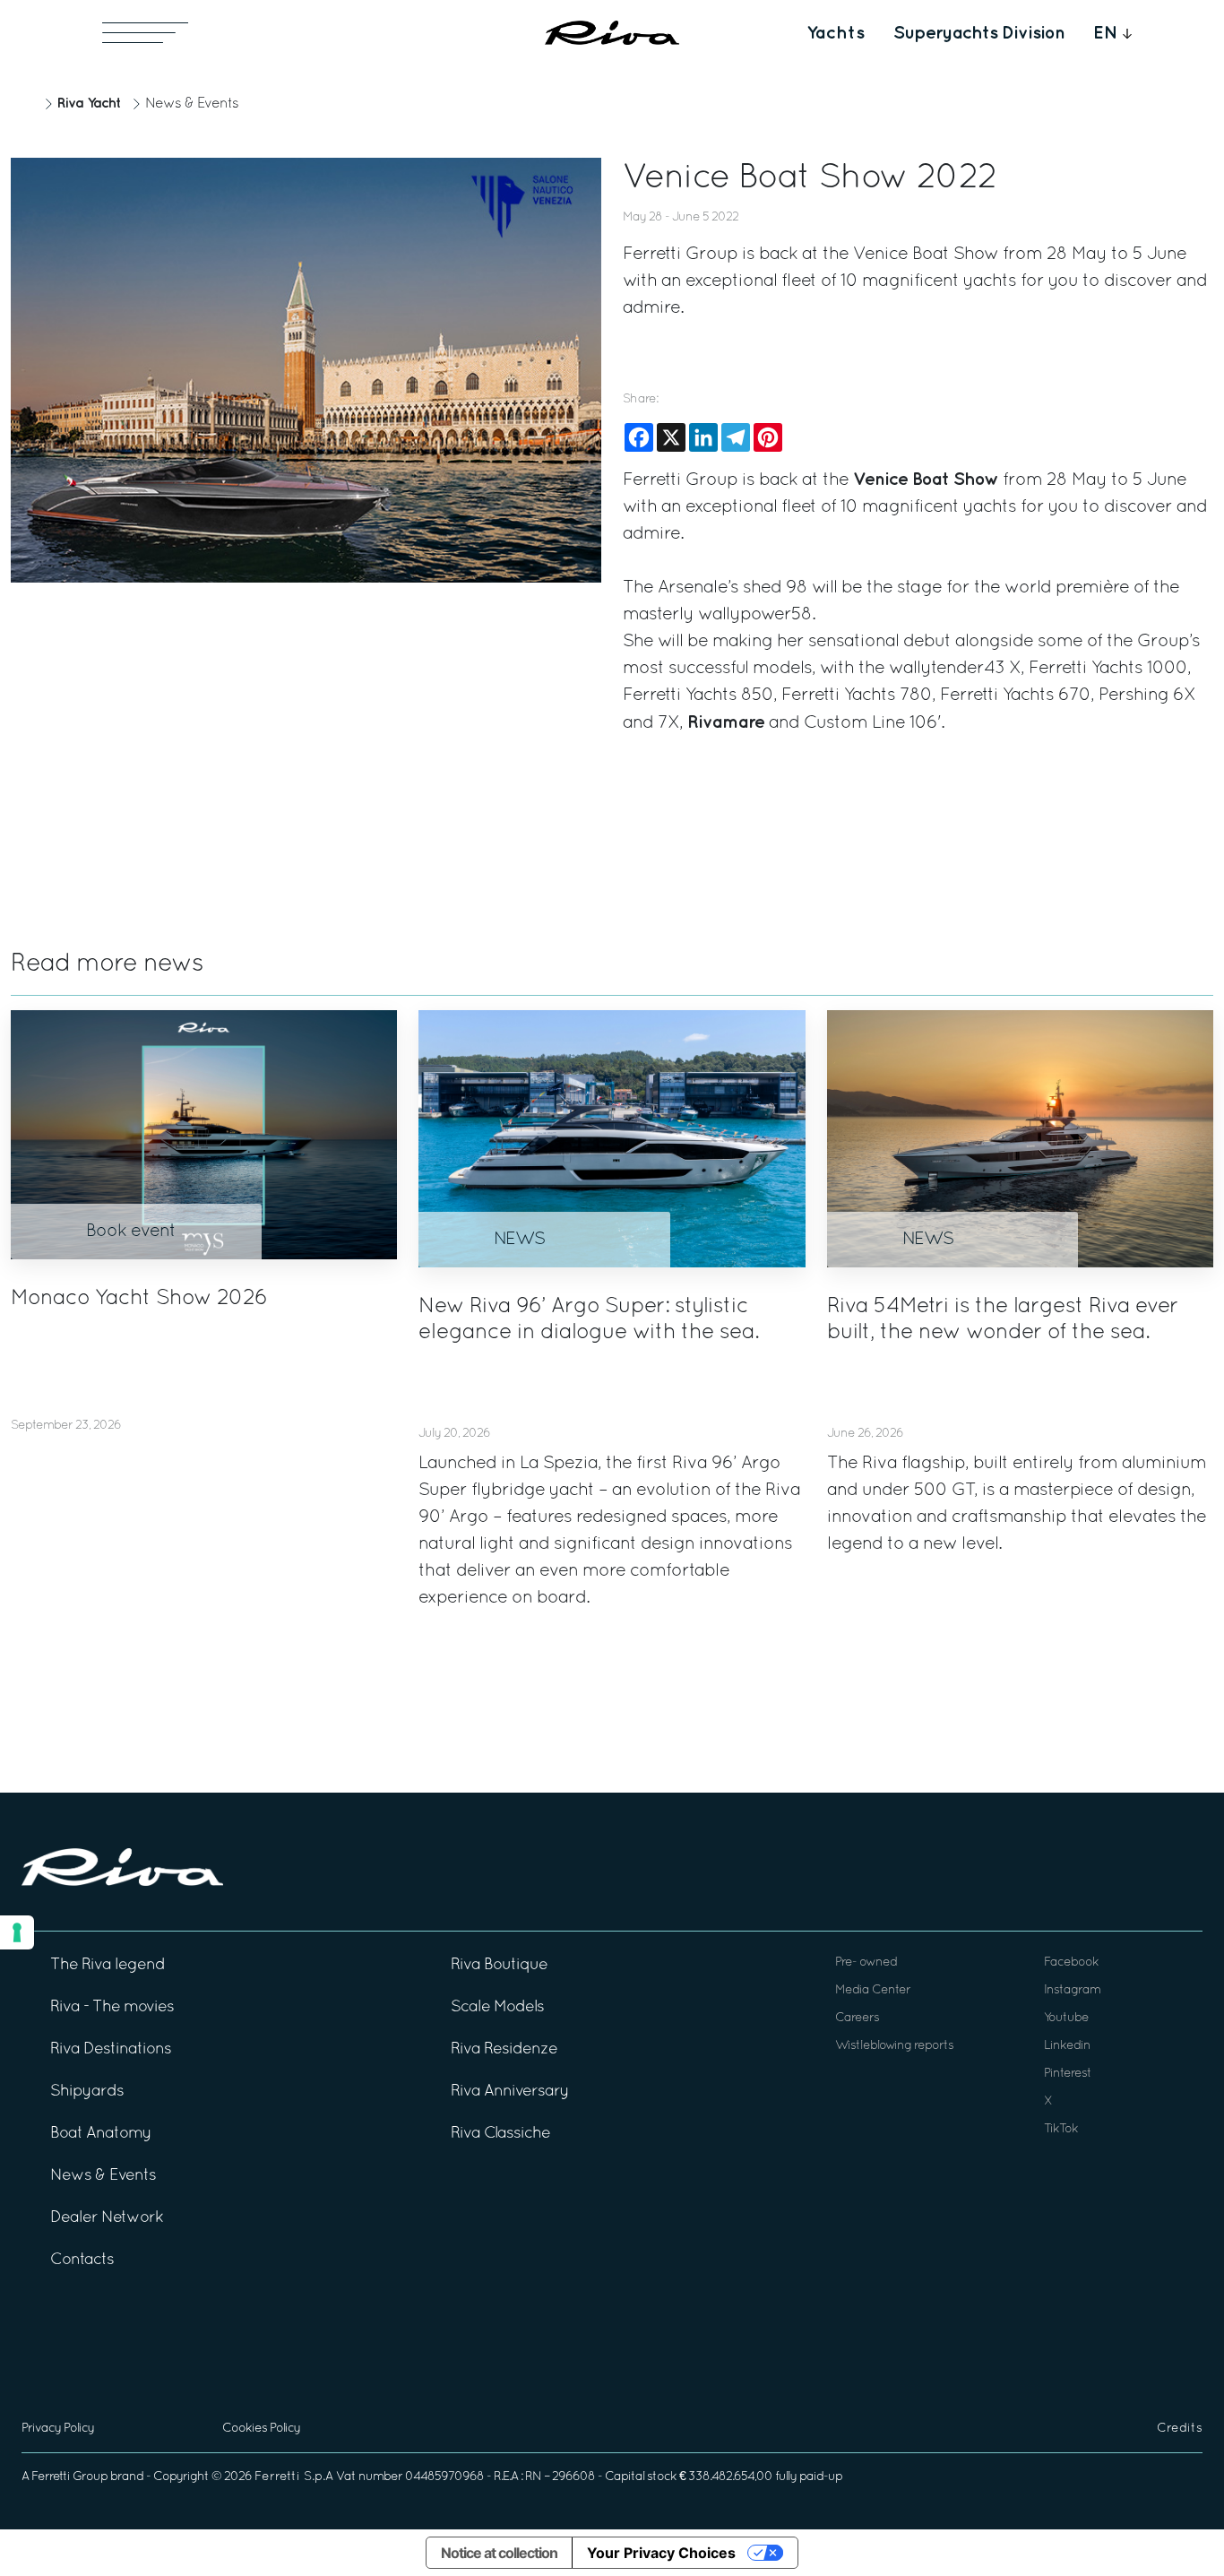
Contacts (82, 2260)
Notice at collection (499, 2553)
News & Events (192, 104)
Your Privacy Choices (661, 2553)
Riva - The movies (112, 2007)
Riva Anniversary (510, 2092)
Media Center (873, 1990)
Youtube (1066, 2018)
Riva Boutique (499, 1965)
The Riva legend (108, 1965)
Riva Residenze (504, 2049)
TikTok (1061, 2129)
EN (1106, 33)
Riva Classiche (500, 2134)
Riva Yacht (89, 104)
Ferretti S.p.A (294, 2477)
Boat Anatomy (101, 2134)
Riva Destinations (111, 2049)
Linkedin (1067, 2046)
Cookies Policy (261, 2429)
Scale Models (497, 2007)
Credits (1180, 2429)
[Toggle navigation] (145, 33)
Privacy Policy (58, 2429)
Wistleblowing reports (894, 2046)
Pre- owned (866, 1962)
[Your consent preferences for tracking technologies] (17, 1932)
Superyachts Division (979, 33)
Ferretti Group (69, 2477)
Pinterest (1068, 2074)
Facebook (1071, 1962)
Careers (857, 2018)
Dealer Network (107, 2218)
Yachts (836, 33)
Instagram (1072, 1990)
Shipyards (87, 2092)
